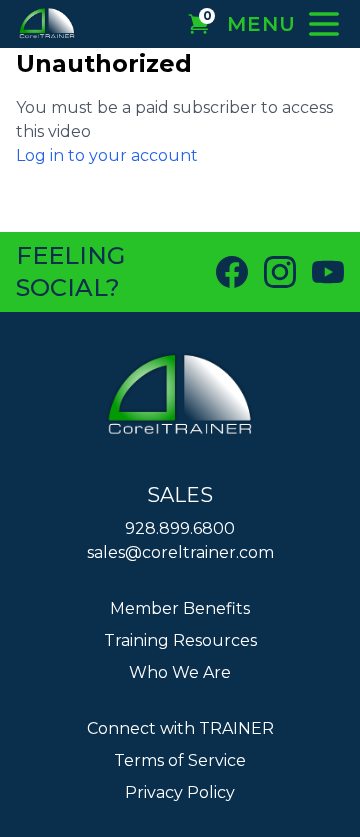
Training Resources (180, 640)
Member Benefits (180, 608)
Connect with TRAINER (180, 728)
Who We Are (180, 672)
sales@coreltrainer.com (180, 552)
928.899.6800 (180, 528)
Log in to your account (107, 155)
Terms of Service (180, 760)
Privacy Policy (180, 792)
